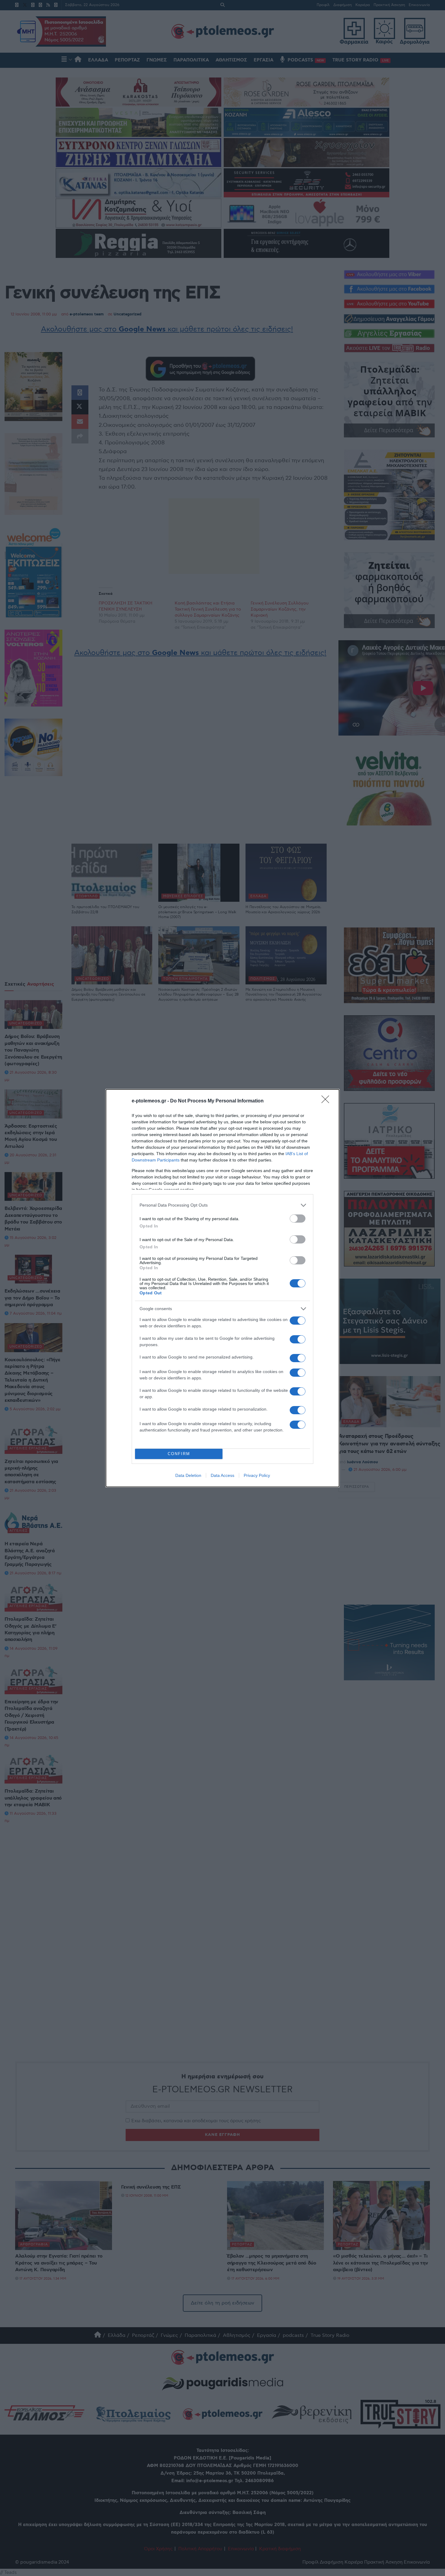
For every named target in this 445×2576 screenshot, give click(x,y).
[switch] (298, 1219)
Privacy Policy (257, 1475)
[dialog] (222, 1288)
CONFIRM (179, 1454)
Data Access (222, 1475)
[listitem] (222, 1205)
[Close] (327, 1101)
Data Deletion (188, 1475)
